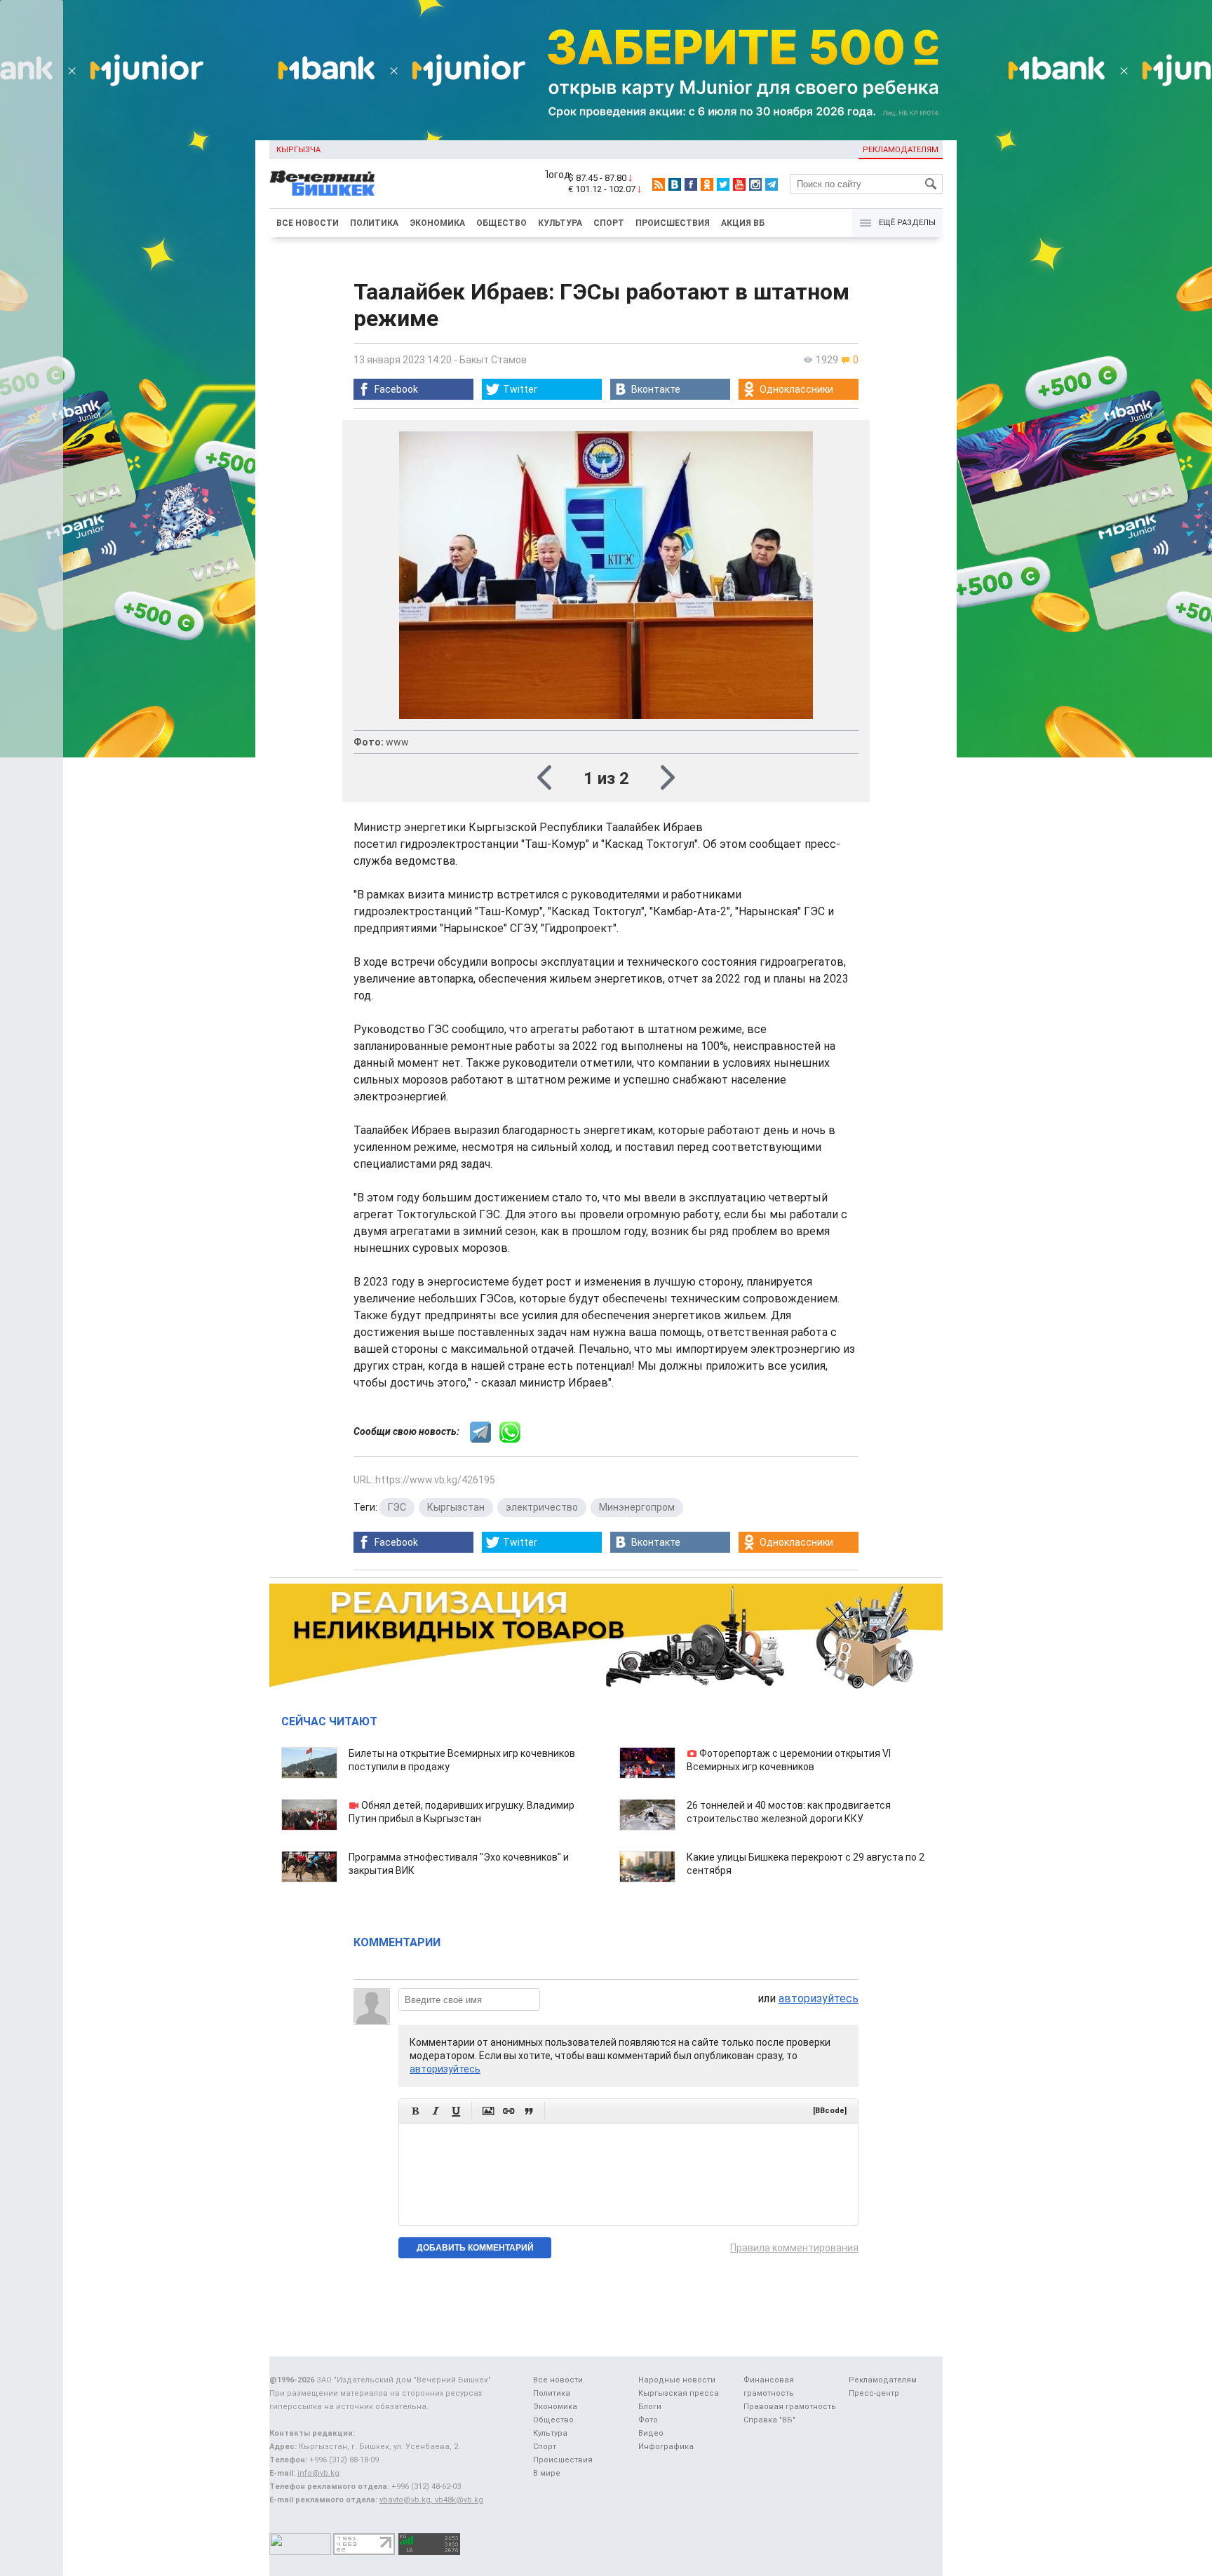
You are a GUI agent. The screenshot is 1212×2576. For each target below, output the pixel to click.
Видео (651, 2433)
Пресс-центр (874, 2393)
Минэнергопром (637, 1507)
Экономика (437, 223)
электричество (542, 1507)
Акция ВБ (743, 223)
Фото (648, 2420)
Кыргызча (298, 150)
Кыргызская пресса (679, 2393)
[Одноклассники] (707, 184)
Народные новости (677, 2380)
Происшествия (673, 223)
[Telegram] (772, 184)
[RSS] (659, 184)
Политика (374, 223)
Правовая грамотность (790, 2407)
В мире (547, 2473)
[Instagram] (755, 184)
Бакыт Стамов (493, 360)
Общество (501, 223)
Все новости (308, 223)
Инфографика (666, 2447)
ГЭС (397, 1507)
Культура (560, 223)
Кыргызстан (456, 1507)
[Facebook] (691, 184)
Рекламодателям (901, 150)
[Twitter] (723, 184)
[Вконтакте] (675, 184)
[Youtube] (739, 184)
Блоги (650, 2407)
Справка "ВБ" (769, 2420)
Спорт (609, 223)
